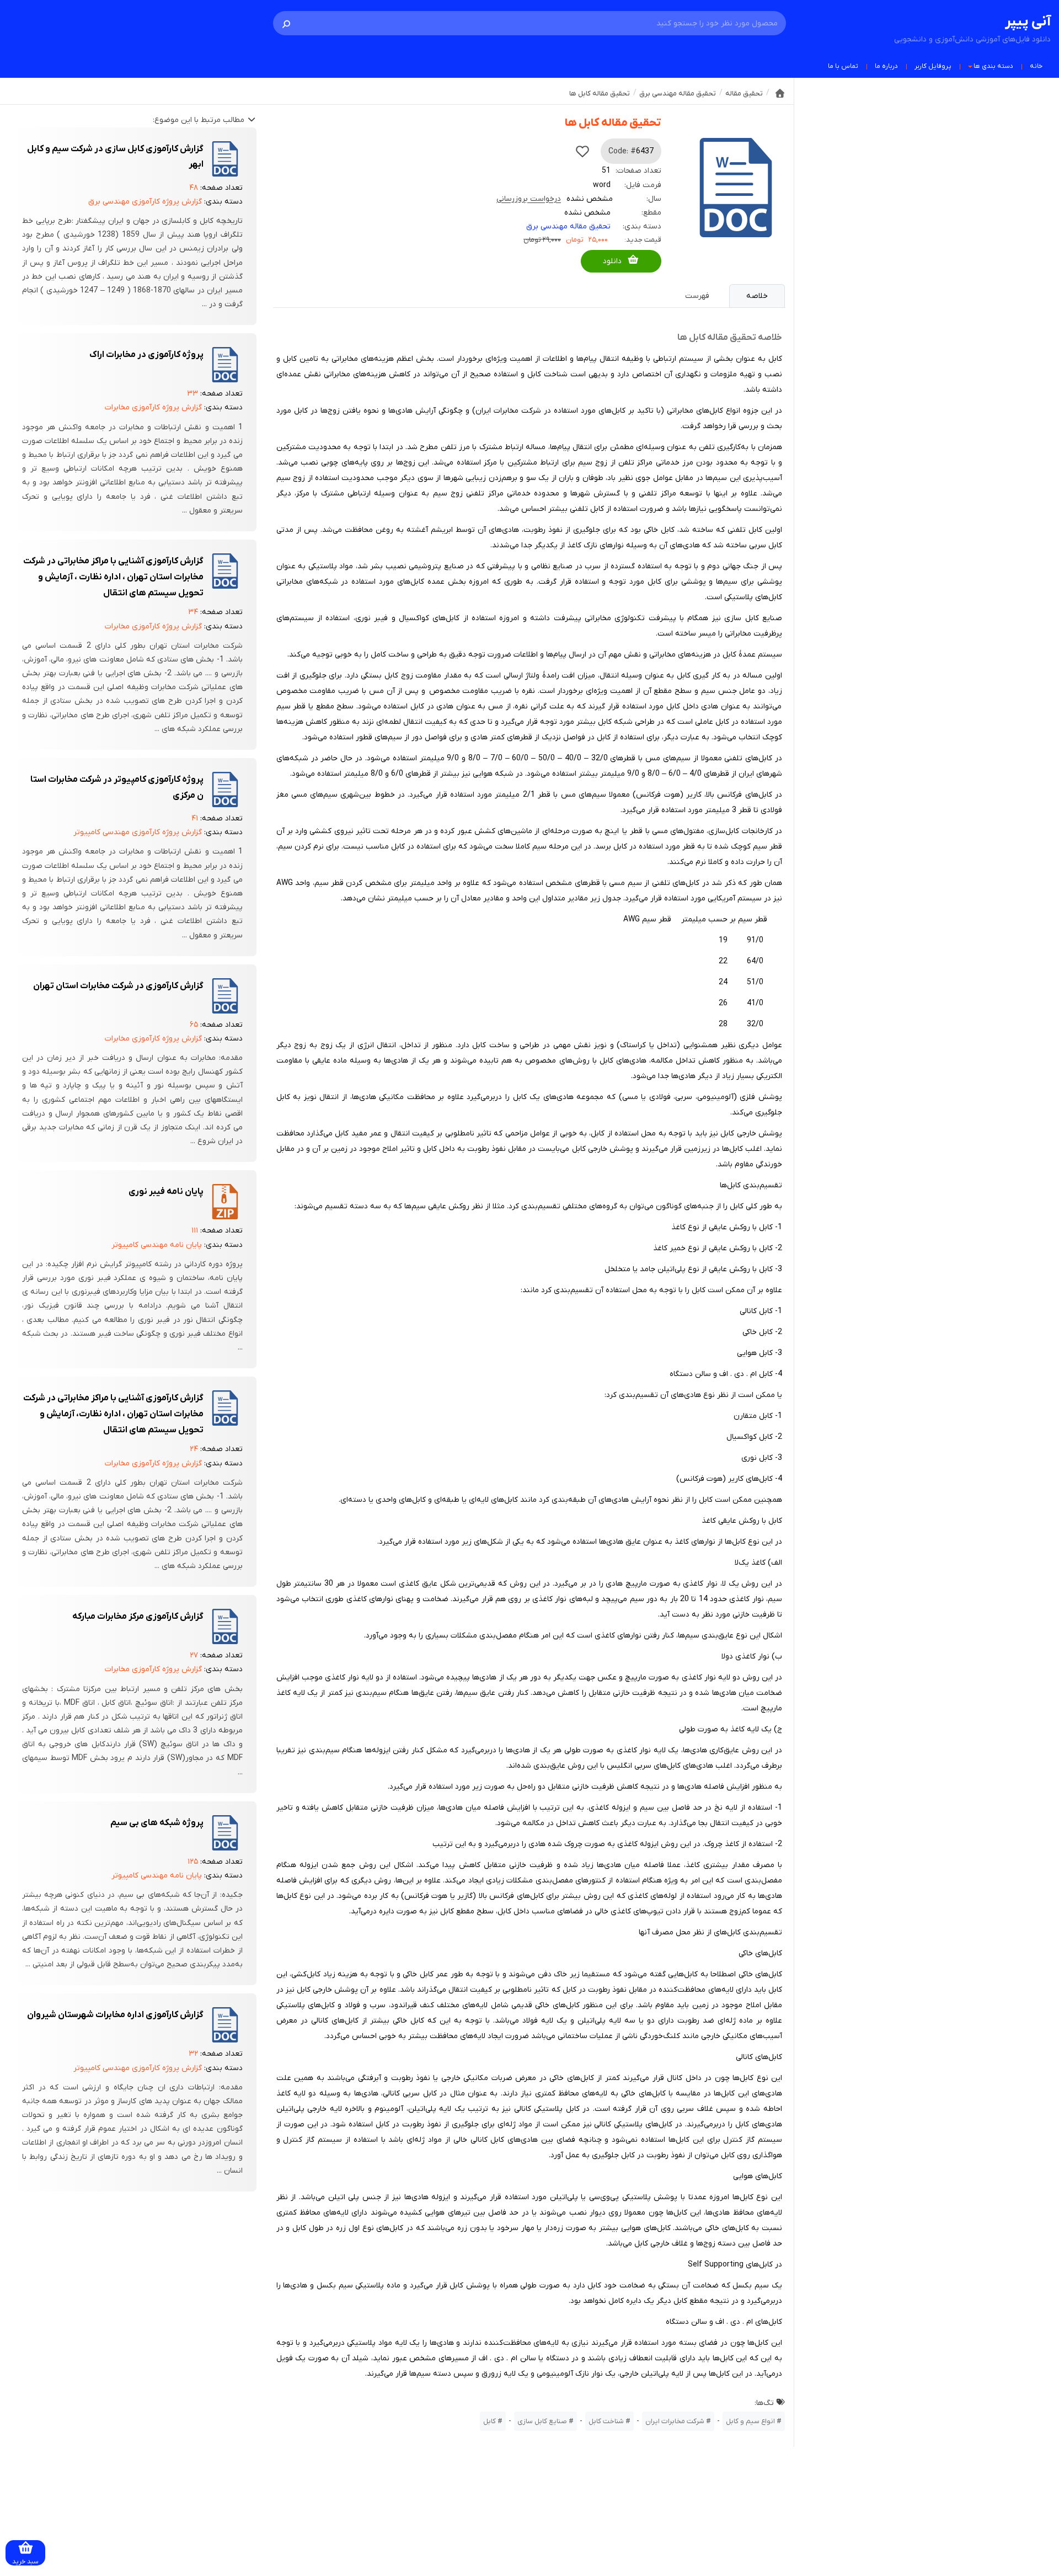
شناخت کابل (606, 2421)
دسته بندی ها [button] (993, 66)
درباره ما (886, 66)
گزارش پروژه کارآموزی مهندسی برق (145, 202)
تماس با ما (843, 66)
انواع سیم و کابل (750, 2421)
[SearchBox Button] (286, 23)
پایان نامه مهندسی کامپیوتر (157, 1245)
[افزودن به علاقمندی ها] (582, 151)
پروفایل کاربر (933, 66)
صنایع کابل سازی (542, 2421)
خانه (1036, 66)
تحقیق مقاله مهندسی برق (568, 226)
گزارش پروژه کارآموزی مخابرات (153, 407)
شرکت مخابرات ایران (675, 2421)
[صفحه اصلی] (780, 93)
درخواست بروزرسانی (529, 199)
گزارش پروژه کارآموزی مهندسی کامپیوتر (138, 832)
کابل (490, 2421)
